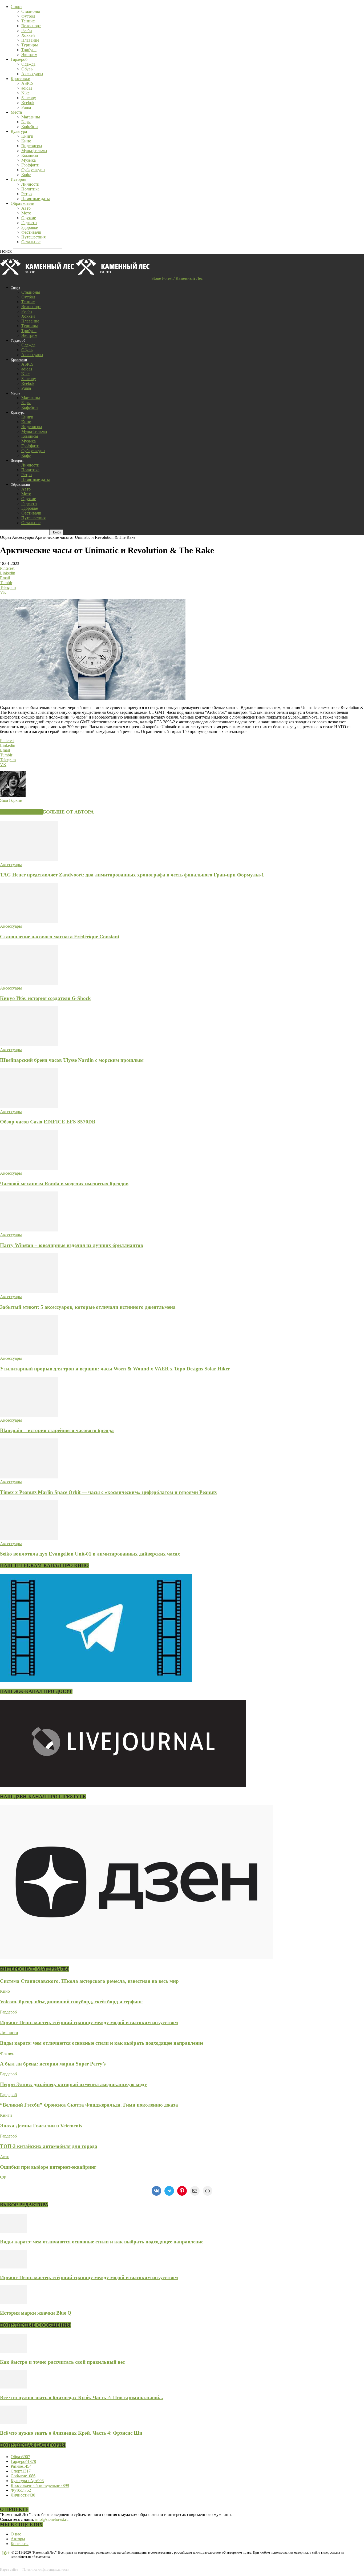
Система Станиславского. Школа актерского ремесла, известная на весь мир (89, 1981)
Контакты (20, 2544)
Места (16, 112)
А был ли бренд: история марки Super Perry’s (53, 2064)
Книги (27, 136)
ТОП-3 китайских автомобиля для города (49, 2146)
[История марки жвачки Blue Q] (13, 2302)
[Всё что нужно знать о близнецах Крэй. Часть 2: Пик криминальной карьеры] (13, 2387)
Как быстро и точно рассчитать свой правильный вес (62, 2362)
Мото (26, 213)
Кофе (26, 175)
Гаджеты (29, 223)
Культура (19, 131)
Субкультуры (33, 170)
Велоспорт (31, 26)
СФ (3, 2177)
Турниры (30, 45)
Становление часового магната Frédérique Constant (60, 937)
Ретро (27, 194)
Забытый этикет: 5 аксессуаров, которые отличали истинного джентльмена (88, 1307)
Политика (30, 189)
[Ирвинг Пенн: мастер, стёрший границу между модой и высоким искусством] (13, 2267)
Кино (26, 141)
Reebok (28, 103)
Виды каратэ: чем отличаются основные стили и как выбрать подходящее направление (102, 2043)
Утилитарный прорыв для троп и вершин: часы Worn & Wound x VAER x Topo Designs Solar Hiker (115, 1369)
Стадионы (31, 11)
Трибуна (29, 50)
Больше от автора (68, 812)
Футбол (28, 16)
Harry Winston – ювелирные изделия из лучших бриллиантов (72, 1245)
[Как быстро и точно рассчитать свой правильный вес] (13, 2352)
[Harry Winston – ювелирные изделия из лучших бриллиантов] (29, 1230)
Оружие (29, 218)
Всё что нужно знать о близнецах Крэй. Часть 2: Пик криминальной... (82, 2397)
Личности (30, 184)
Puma (26, 107)
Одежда (28, 64)
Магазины (31, 117)
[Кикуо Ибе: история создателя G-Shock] (29, 983)
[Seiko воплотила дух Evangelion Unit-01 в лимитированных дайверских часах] (29, 1539)
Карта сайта (9, 2569)
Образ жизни (23, 203)
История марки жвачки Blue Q (36, 2313)
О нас (16, 2534)
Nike (25, 93)
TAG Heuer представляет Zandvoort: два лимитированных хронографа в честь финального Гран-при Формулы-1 (132, 875)
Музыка (29, 160)
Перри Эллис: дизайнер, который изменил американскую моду (74, 2084)
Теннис (28, 21)
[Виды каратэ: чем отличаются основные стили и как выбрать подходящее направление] (13, 2231)
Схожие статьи (21, 812)
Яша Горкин (11, 800)
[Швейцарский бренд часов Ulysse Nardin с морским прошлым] (29, 1045)
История (18, 179)
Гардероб (19, 59)
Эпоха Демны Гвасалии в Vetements (41, 2126)
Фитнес (7, 2053)
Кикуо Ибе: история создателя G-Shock (45, 998)
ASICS (27, 83)
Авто (26, 208)
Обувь (27, 69)
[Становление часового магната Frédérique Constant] (29, 921)
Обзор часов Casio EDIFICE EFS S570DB (48, 1122)
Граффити (30, 165)
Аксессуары (32, 74)
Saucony (29, 98)
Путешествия (33, 237)
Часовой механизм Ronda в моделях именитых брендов (64, 1184)
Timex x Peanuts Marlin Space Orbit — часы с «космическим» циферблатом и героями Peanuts (108, 1492)
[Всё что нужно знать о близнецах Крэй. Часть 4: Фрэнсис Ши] (13, 2423)
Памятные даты (36, 199)
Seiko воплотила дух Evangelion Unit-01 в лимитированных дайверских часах (90, 1554)
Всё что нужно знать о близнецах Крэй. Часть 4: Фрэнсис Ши (71, 2433)
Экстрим (29, 55)
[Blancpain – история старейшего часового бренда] (29, 1415)
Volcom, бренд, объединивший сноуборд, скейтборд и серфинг (71, 2002)
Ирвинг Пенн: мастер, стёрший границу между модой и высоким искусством (89, 2022)
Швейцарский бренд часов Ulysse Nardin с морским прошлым (72, 1060)
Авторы (18, 2539)
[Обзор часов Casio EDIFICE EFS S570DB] (29, 1107)
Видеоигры (32, 146)
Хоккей (28, 35)
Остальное (31, 242)
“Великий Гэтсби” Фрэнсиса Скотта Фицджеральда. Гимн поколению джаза (89, 2105)
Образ (5, 537)
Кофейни (30, 127)
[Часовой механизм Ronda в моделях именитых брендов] (29, 1168)
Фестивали (31, 232)
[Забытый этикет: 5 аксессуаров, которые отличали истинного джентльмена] (29, 1292)
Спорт (16, 7)
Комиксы (30, 155)
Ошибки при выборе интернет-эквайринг (48, 2167)
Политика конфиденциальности (46, 2569)
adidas (27, 88)
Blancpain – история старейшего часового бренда (57, 1430)
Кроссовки (21, 79)
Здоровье (30, 227)
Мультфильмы (34, 151)
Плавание (30, 40)
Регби (27, 31)
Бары (26, 122)
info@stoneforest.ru (52, 2519)
